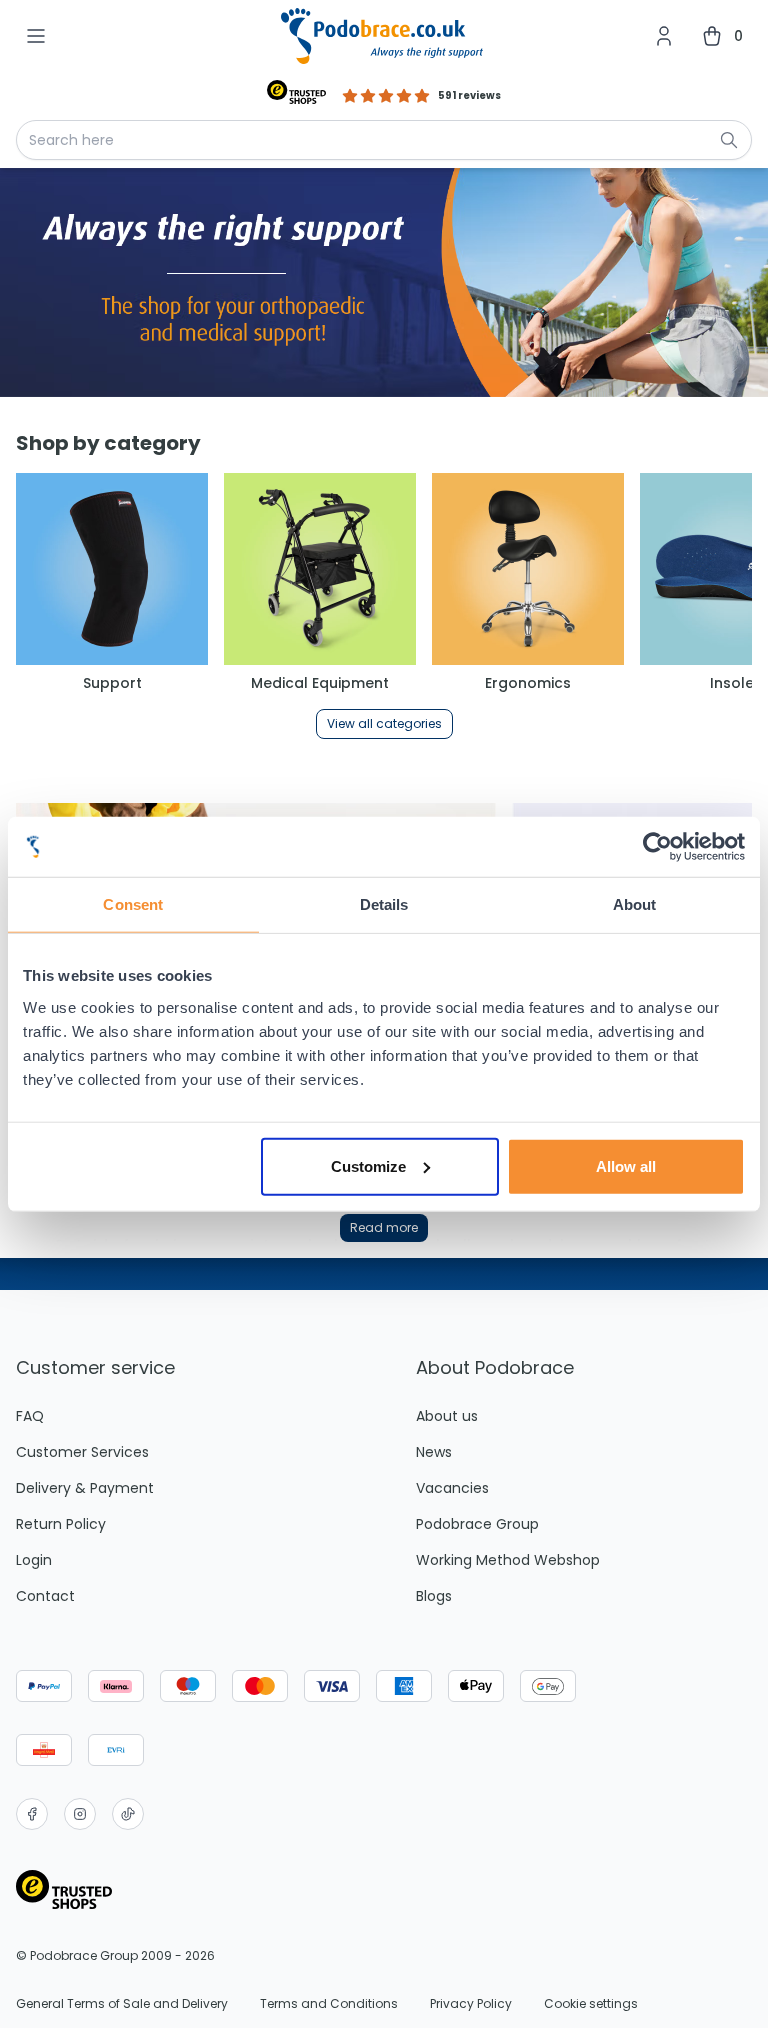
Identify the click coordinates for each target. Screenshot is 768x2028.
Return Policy (61, 1524)
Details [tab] (384, 904)
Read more (384, 1227)
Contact (45, 1596)
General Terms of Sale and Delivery (122, 2004)
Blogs (434, 1596)
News (434, 1452)
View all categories (384, 723)
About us (447, 1416)
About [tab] (635, 904)
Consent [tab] (133, 904)
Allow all (626, 1165)
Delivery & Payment (85, 1488)
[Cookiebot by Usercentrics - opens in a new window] (657, 847)
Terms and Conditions (329, 2004)
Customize (368, 1165)
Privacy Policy (471, 2004)
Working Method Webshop (508, 1560)
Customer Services (82, 1452)
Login (34, 1560)
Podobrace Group (477, 1524)
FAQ (30, 1416)
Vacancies (452, 1488)
